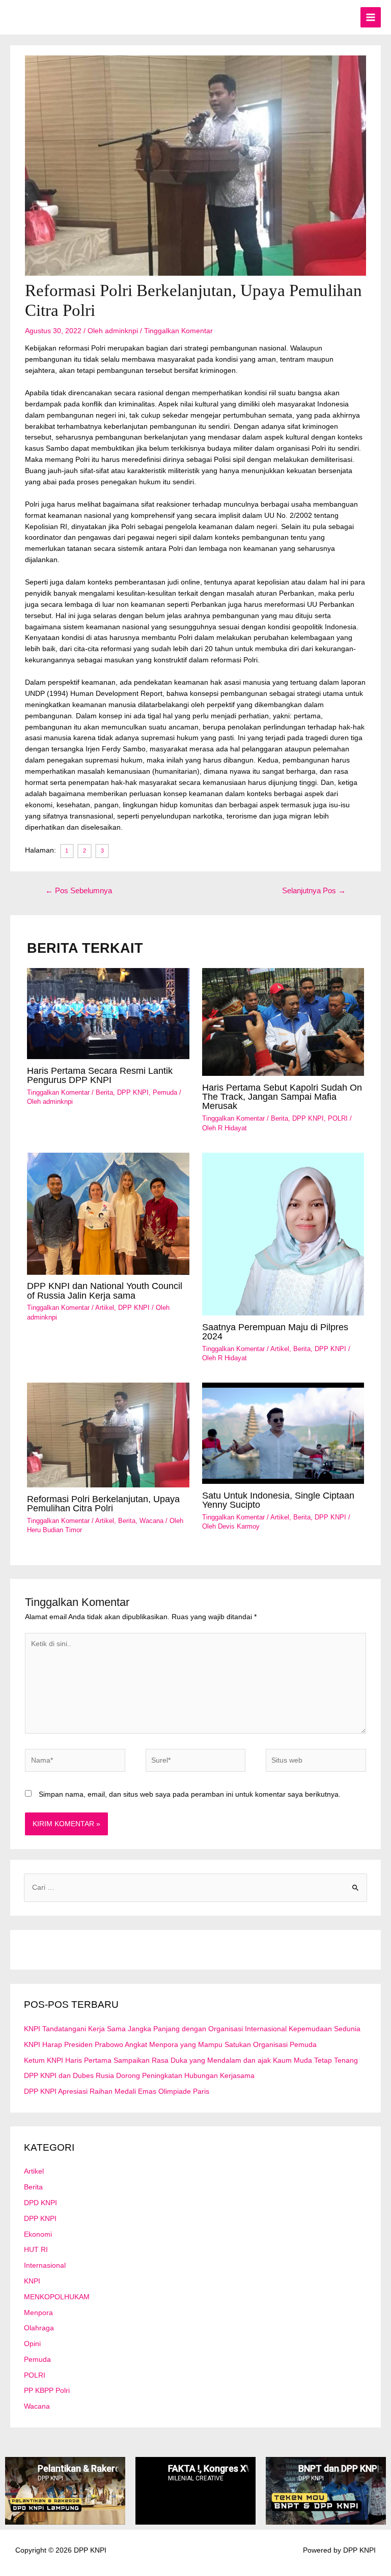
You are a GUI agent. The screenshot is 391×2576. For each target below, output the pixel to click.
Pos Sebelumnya (79, 891)
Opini (32, 2344)
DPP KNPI (133, 1092)
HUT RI (36, 2250)
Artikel (105, 1308)
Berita (104, 1092)
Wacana (151, 1521)
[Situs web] (316, 1762)
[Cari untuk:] (195, 1887)
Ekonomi (38, 2234)
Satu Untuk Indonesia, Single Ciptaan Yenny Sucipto (278, 1500)
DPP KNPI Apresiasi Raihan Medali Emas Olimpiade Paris (117, 2091)
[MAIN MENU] (371, 18)
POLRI (338, 1118)
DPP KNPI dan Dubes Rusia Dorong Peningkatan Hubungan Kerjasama (139, 2076)
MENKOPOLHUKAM (57, 2297)
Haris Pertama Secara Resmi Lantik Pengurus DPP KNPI (100, 1075)
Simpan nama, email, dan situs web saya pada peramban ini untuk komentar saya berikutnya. (190, 1794)
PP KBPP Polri (47, 2391)
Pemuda (165, 1092)
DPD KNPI (40, 2203)
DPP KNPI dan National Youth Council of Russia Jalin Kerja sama (105, 1290)
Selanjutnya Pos (314, 891)
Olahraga (39, 2328)
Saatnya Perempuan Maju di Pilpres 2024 (275, 1331)
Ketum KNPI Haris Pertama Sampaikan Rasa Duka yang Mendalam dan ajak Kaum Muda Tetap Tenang (191, 2060)
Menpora (38, 2313)
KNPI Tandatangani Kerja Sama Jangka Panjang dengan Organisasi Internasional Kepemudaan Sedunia (192, 2029)
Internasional (45, 2265)
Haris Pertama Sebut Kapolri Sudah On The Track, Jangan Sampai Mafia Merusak (282, 1096)
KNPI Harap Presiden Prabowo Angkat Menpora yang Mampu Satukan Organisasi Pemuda (170, 2045)
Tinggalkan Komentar (178, 331)
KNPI (32, 2281)
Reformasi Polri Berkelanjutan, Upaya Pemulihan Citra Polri (103, 1503)
